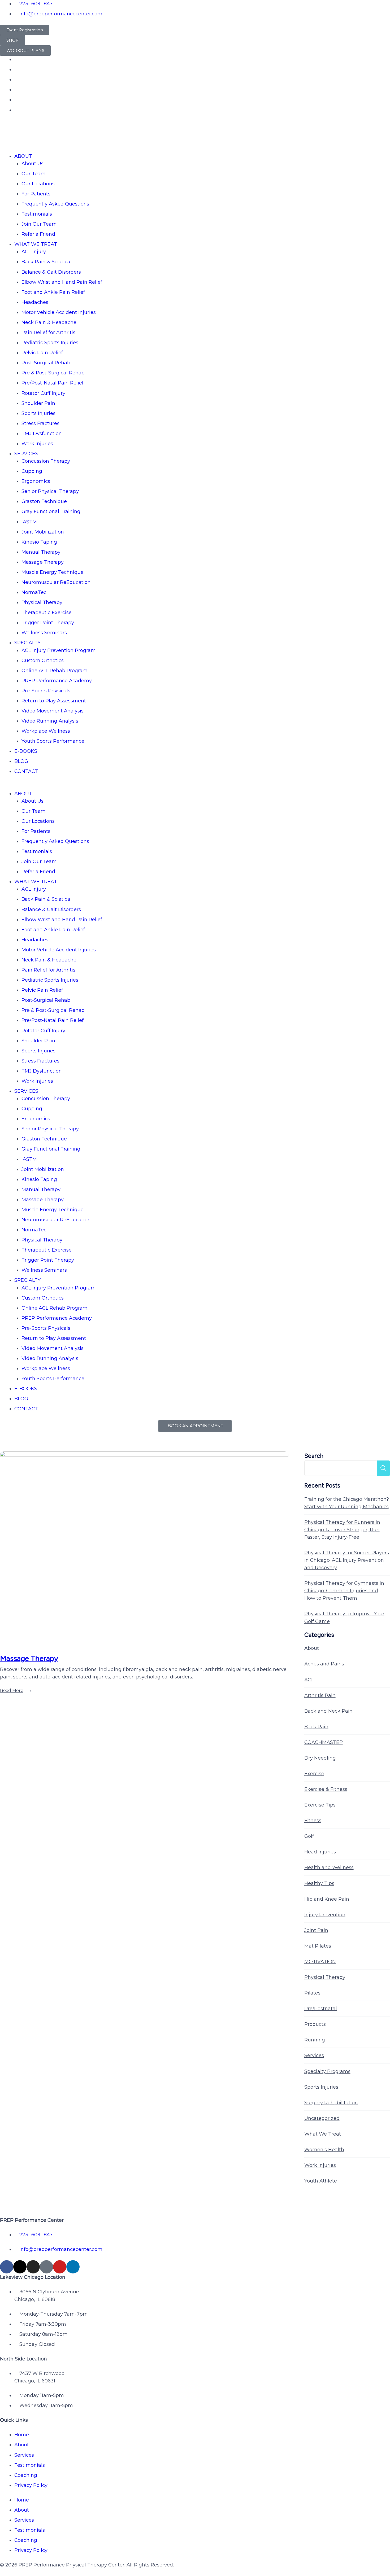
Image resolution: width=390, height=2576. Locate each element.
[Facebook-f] (7, 2267)
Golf (309, 1836)
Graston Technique (44, 501)
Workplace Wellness (46, 731)
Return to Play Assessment (54, 701)
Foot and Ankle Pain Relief (53, 292)
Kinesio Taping (39, 542)
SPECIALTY (27, 643)
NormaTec (34, 592)
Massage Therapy (43, 562)
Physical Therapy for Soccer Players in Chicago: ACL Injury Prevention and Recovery (347, 1560)
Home (22, 2435)
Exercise (314, 1774)
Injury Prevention (325, 1915)
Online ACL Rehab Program (55, 671)
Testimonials (37, 214)
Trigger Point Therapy (48, 623)
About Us (32, 164)
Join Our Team (39, 224)
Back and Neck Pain (328, 1711)
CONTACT (26, 771)
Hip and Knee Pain (327, 1899)
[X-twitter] (20, 2267)
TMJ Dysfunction (42, 434)
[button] (195, 786)
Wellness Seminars (44, 633)
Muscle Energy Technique (53, 572)
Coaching (26, 2475)
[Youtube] (60, 2267)
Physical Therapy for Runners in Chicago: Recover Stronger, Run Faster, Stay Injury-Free (342, 1530)
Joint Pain (316, 1930)
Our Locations (38, 184)
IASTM (29, 522)
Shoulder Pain (38, 403)
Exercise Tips (320, 1805)
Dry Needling (320, 1758)
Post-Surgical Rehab (46, 363)
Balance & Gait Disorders (51, 272)
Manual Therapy (41, 552)
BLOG (21, 761)
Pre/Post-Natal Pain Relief (53, 383)
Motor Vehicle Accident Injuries (59, 312)
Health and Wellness (329, 1868)
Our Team (34, 174)
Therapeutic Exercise (47, 613)
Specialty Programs (327, 2071)
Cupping (32, 471)
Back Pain (316, 1727)
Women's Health (324, 2150)
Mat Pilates (318, 1946)
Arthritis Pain (320, 1695)
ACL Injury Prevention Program (59, 650)
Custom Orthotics (43, 661)
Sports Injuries (38, 413)
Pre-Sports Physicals (46, 691)
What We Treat (323, 2134)
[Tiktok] (46, 2267)
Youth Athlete (321, 2181)
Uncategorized (322, 2118)
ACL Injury (34, 252)
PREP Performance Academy (57, 681)
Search (314, 1456)
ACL (309, 1680)
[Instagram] (33, 2267)
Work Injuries (37, 444)
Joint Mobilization (43, 532)
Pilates (312, 1993)
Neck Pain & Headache (49, 322)
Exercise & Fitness (326, 1789)
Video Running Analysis (50, 721)
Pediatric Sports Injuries (50, 343)
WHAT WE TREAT (36, 244)
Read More (12, 1691)
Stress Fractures (40, 423)
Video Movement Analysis (53, 711)
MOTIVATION (320, 1962)
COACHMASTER (324, 1742)
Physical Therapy (42, 602)
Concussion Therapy (46, 461)
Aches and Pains (324, 1664)
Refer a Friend (38, 234)
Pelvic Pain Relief (42, 353)
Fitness (313, 1821)
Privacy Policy (31, 2485)
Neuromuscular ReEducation (56, 582)
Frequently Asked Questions (55, 204)
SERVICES (26, 454)
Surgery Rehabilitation (331, 2103)
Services (314, 2055)
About (312, 1648)
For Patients (36, 194)
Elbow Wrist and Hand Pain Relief (62, 282)
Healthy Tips (319, 1883)
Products (315, 2024)
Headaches (35, 302)
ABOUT (23, 156)
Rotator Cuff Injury (43, 393)
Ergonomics (36, 481)
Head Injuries (320, 1852)
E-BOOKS (26, 751)
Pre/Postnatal (321, 2009)
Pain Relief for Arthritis (48, 333)
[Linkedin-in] (73, 2267)
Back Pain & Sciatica (46, 262)
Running (315, 2040)
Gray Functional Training (51, 511)
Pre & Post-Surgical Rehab (53, 373)
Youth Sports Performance (53, 741)
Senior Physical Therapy (50, 491)
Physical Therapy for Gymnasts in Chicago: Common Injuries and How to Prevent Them (344, 1591)
